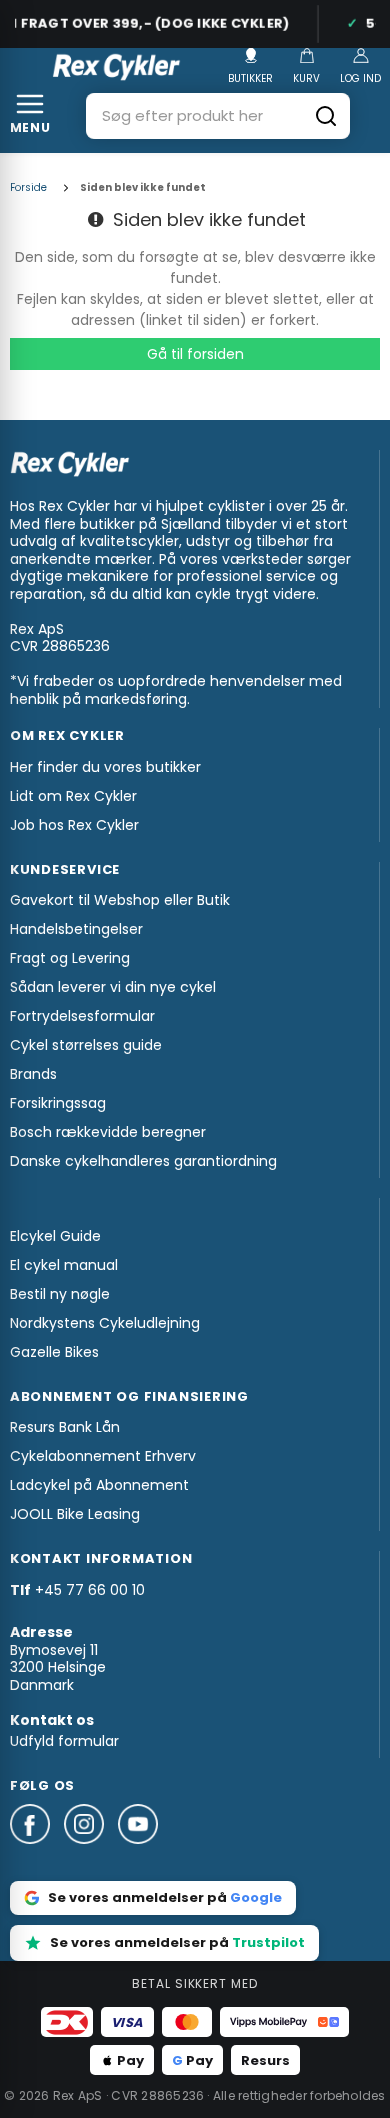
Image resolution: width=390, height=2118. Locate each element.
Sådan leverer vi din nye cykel (113, 987)
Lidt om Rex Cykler (73, 796)
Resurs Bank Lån (65, 1427)
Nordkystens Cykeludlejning (105, 1323)
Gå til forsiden (195, 354)
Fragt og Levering (70, 958)
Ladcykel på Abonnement (99, 1485)
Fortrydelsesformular (82, 1016)
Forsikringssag (58, 1103)
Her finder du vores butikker (105, 767)
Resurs (265, 2060)
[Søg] (326, 116)
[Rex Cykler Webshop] (116, 67)
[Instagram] (91, 1853)
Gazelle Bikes (54, 1352)
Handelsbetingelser (76, 929)
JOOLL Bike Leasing (75, 1514)
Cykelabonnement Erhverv (103, 1456)
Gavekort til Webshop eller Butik (120, 900)
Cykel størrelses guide (86, 1045)
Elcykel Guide (55, 1236)
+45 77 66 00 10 (90, 1590)
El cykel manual (64, 1265)
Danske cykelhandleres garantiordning (143, 1161)
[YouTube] (138, 1853)
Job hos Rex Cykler (74, 825)
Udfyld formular (64, 1741)
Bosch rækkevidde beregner (108, 1132)
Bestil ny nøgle (60, 1294)
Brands (33, 1074)
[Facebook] (37, 1853)
